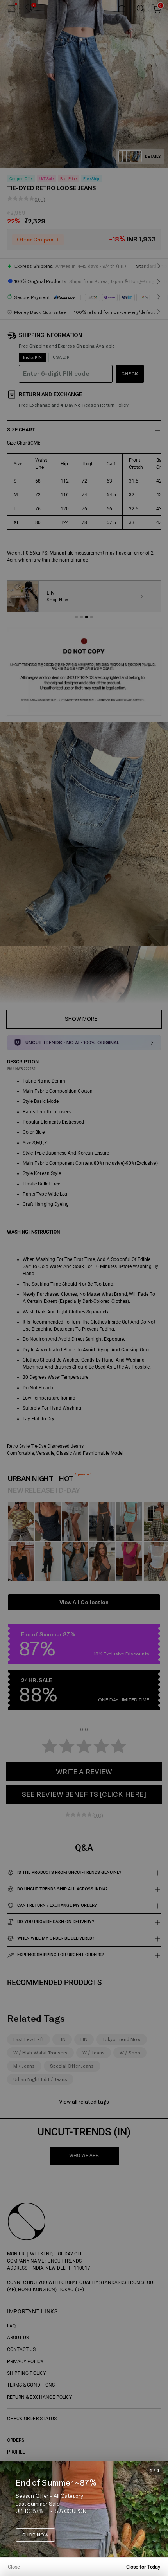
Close (14, 2567)
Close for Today (143, 2567)
